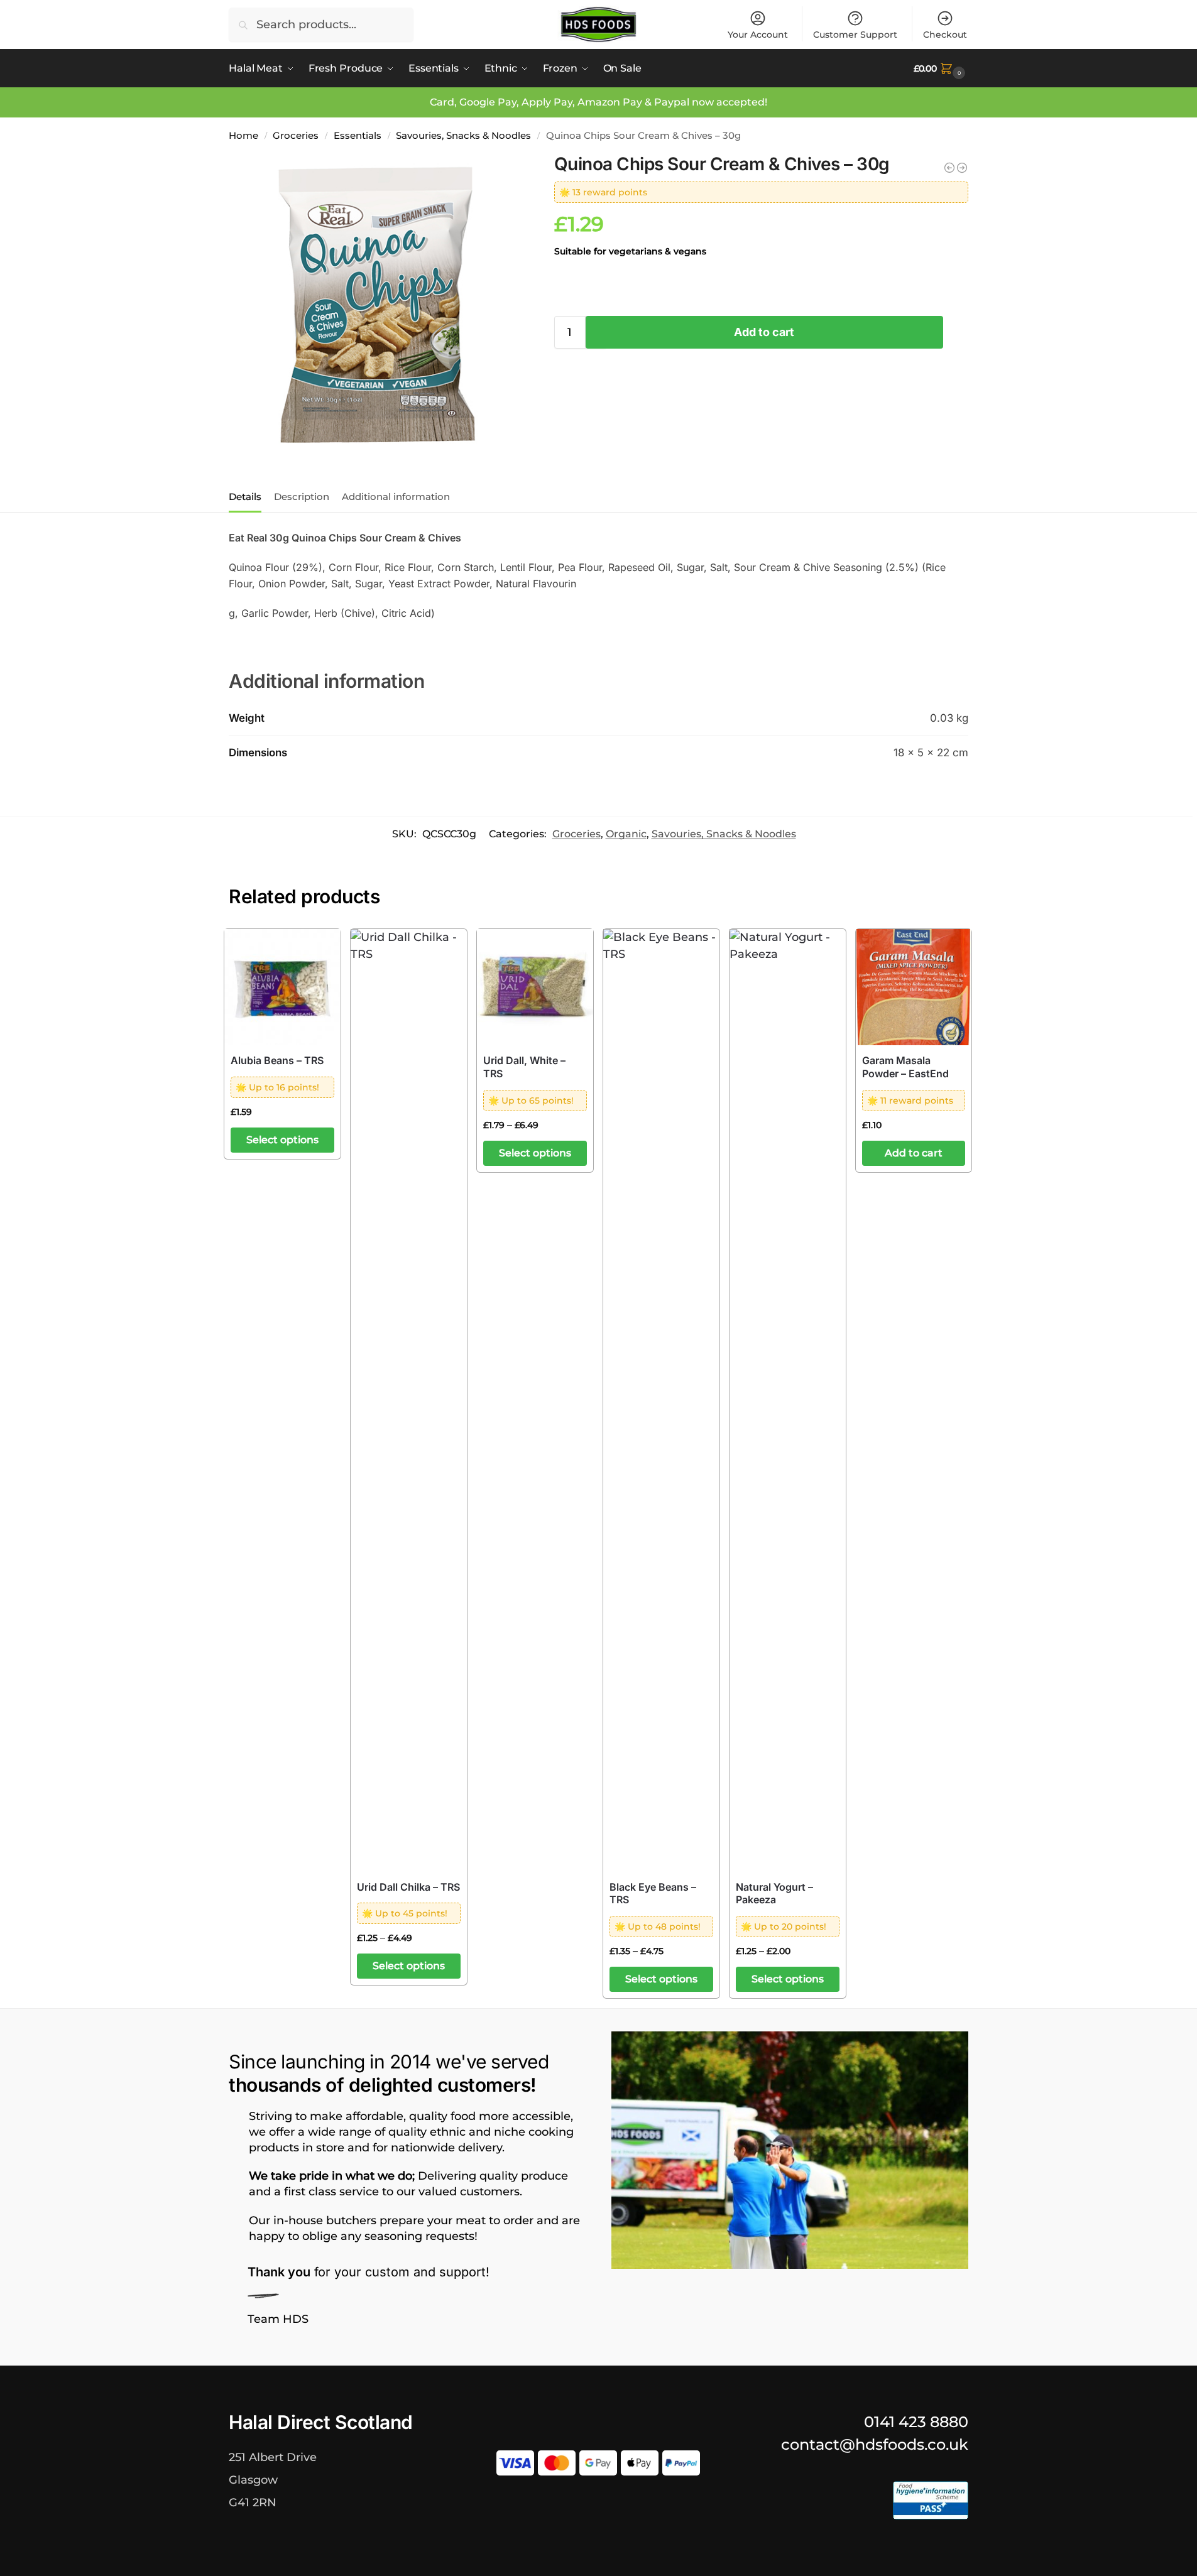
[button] (941, 68)
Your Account (758, 35)
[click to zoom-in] (377, 305)
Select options (282, 1140)
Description (302, 497)
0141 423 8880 (916, 2422)
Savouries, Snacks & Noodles (463, 135)
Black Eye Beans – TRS (653, 1894)
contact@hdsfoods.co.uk (875, 2444)
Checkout (945, 35)
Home (243, 135)
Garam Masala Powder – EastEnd (905, 1067)
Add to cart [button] (914, 1153)
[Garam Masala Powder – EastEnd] (914, 987)
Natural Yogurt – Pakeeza (774, 1894)
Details (245, 497)
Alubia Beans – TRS (277, 1060)
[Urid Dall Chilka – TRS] (409, 1400)
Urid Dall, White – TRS (524, 1067)
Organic (626, 834)
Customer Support (855, 35)
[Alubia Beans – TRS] (282, 987)
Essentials (358, 135)
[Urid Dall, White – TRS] (535, 987)
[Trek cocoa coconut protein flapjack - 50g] (962, 168)
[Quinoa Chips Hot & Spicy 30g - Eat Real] (949, 168)
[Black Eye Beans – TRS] (661, 1400)
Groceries (296, 135)
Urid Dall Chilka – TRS (408, 1887)
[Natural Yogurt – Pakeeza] (788, 1400)
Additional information (396, 497)
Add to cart (764, 332)
